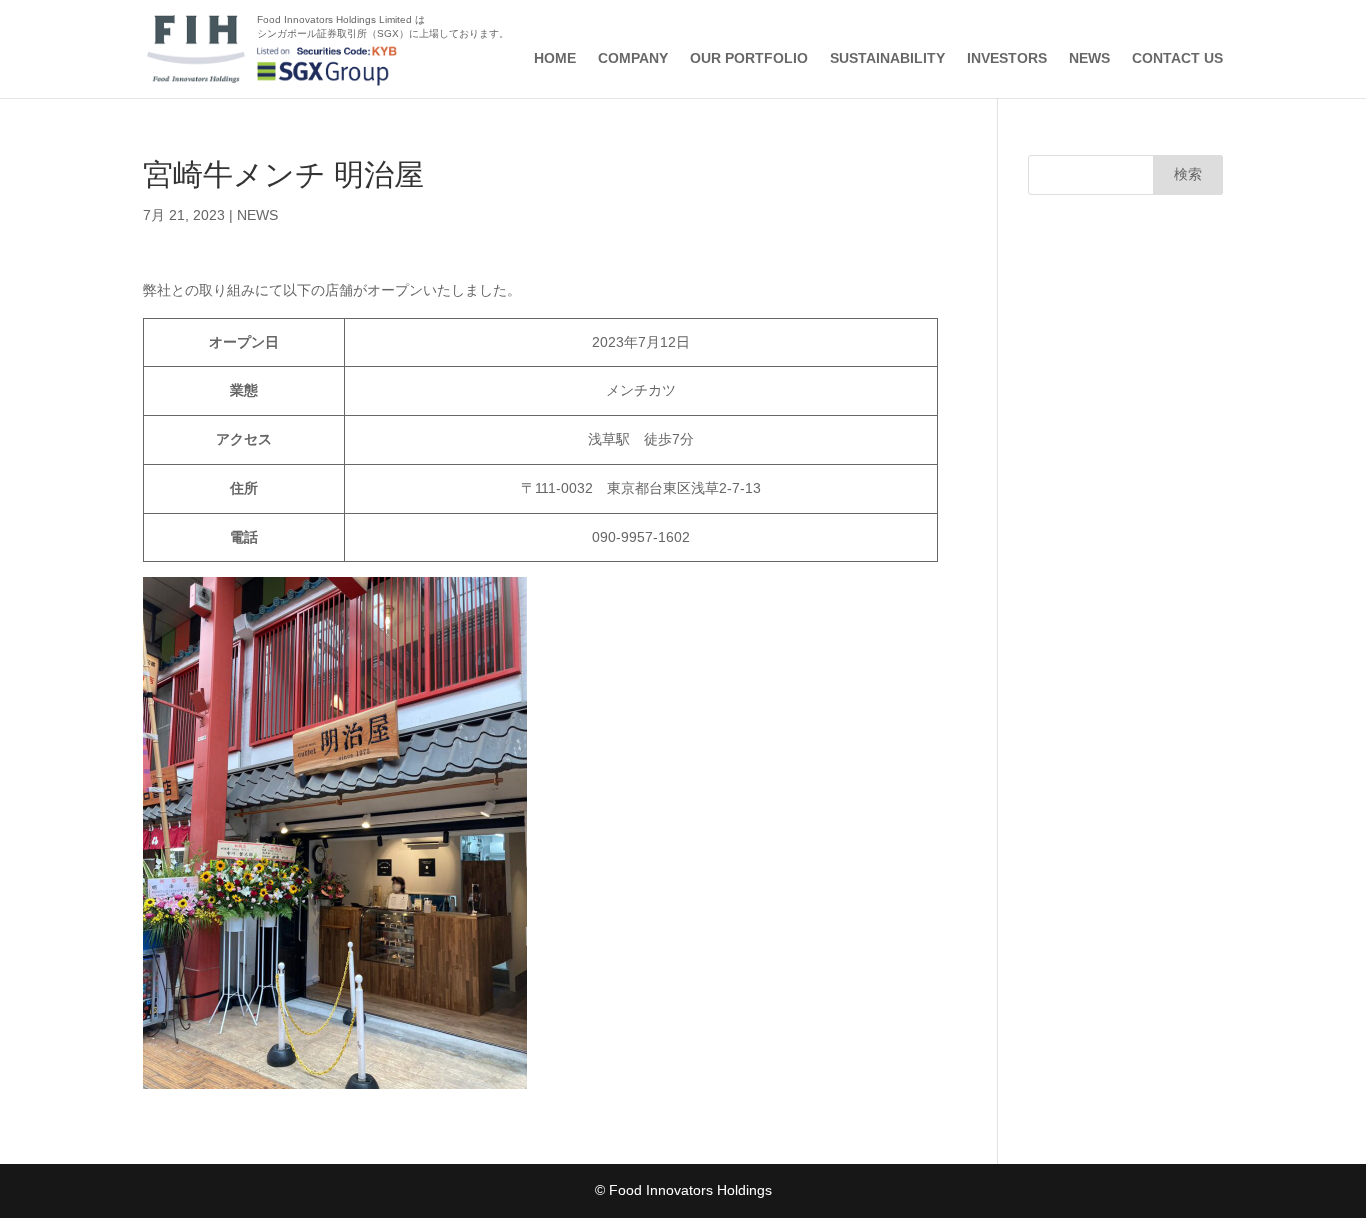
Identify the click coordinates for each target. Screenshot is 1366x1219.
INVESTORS (1007, 58)
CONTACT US (1177, 58)
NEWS (1089, 58)
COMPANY (633, 58)
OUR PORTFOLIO (749, 58)
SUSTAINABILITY (887, 58)
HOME (555, 58)
